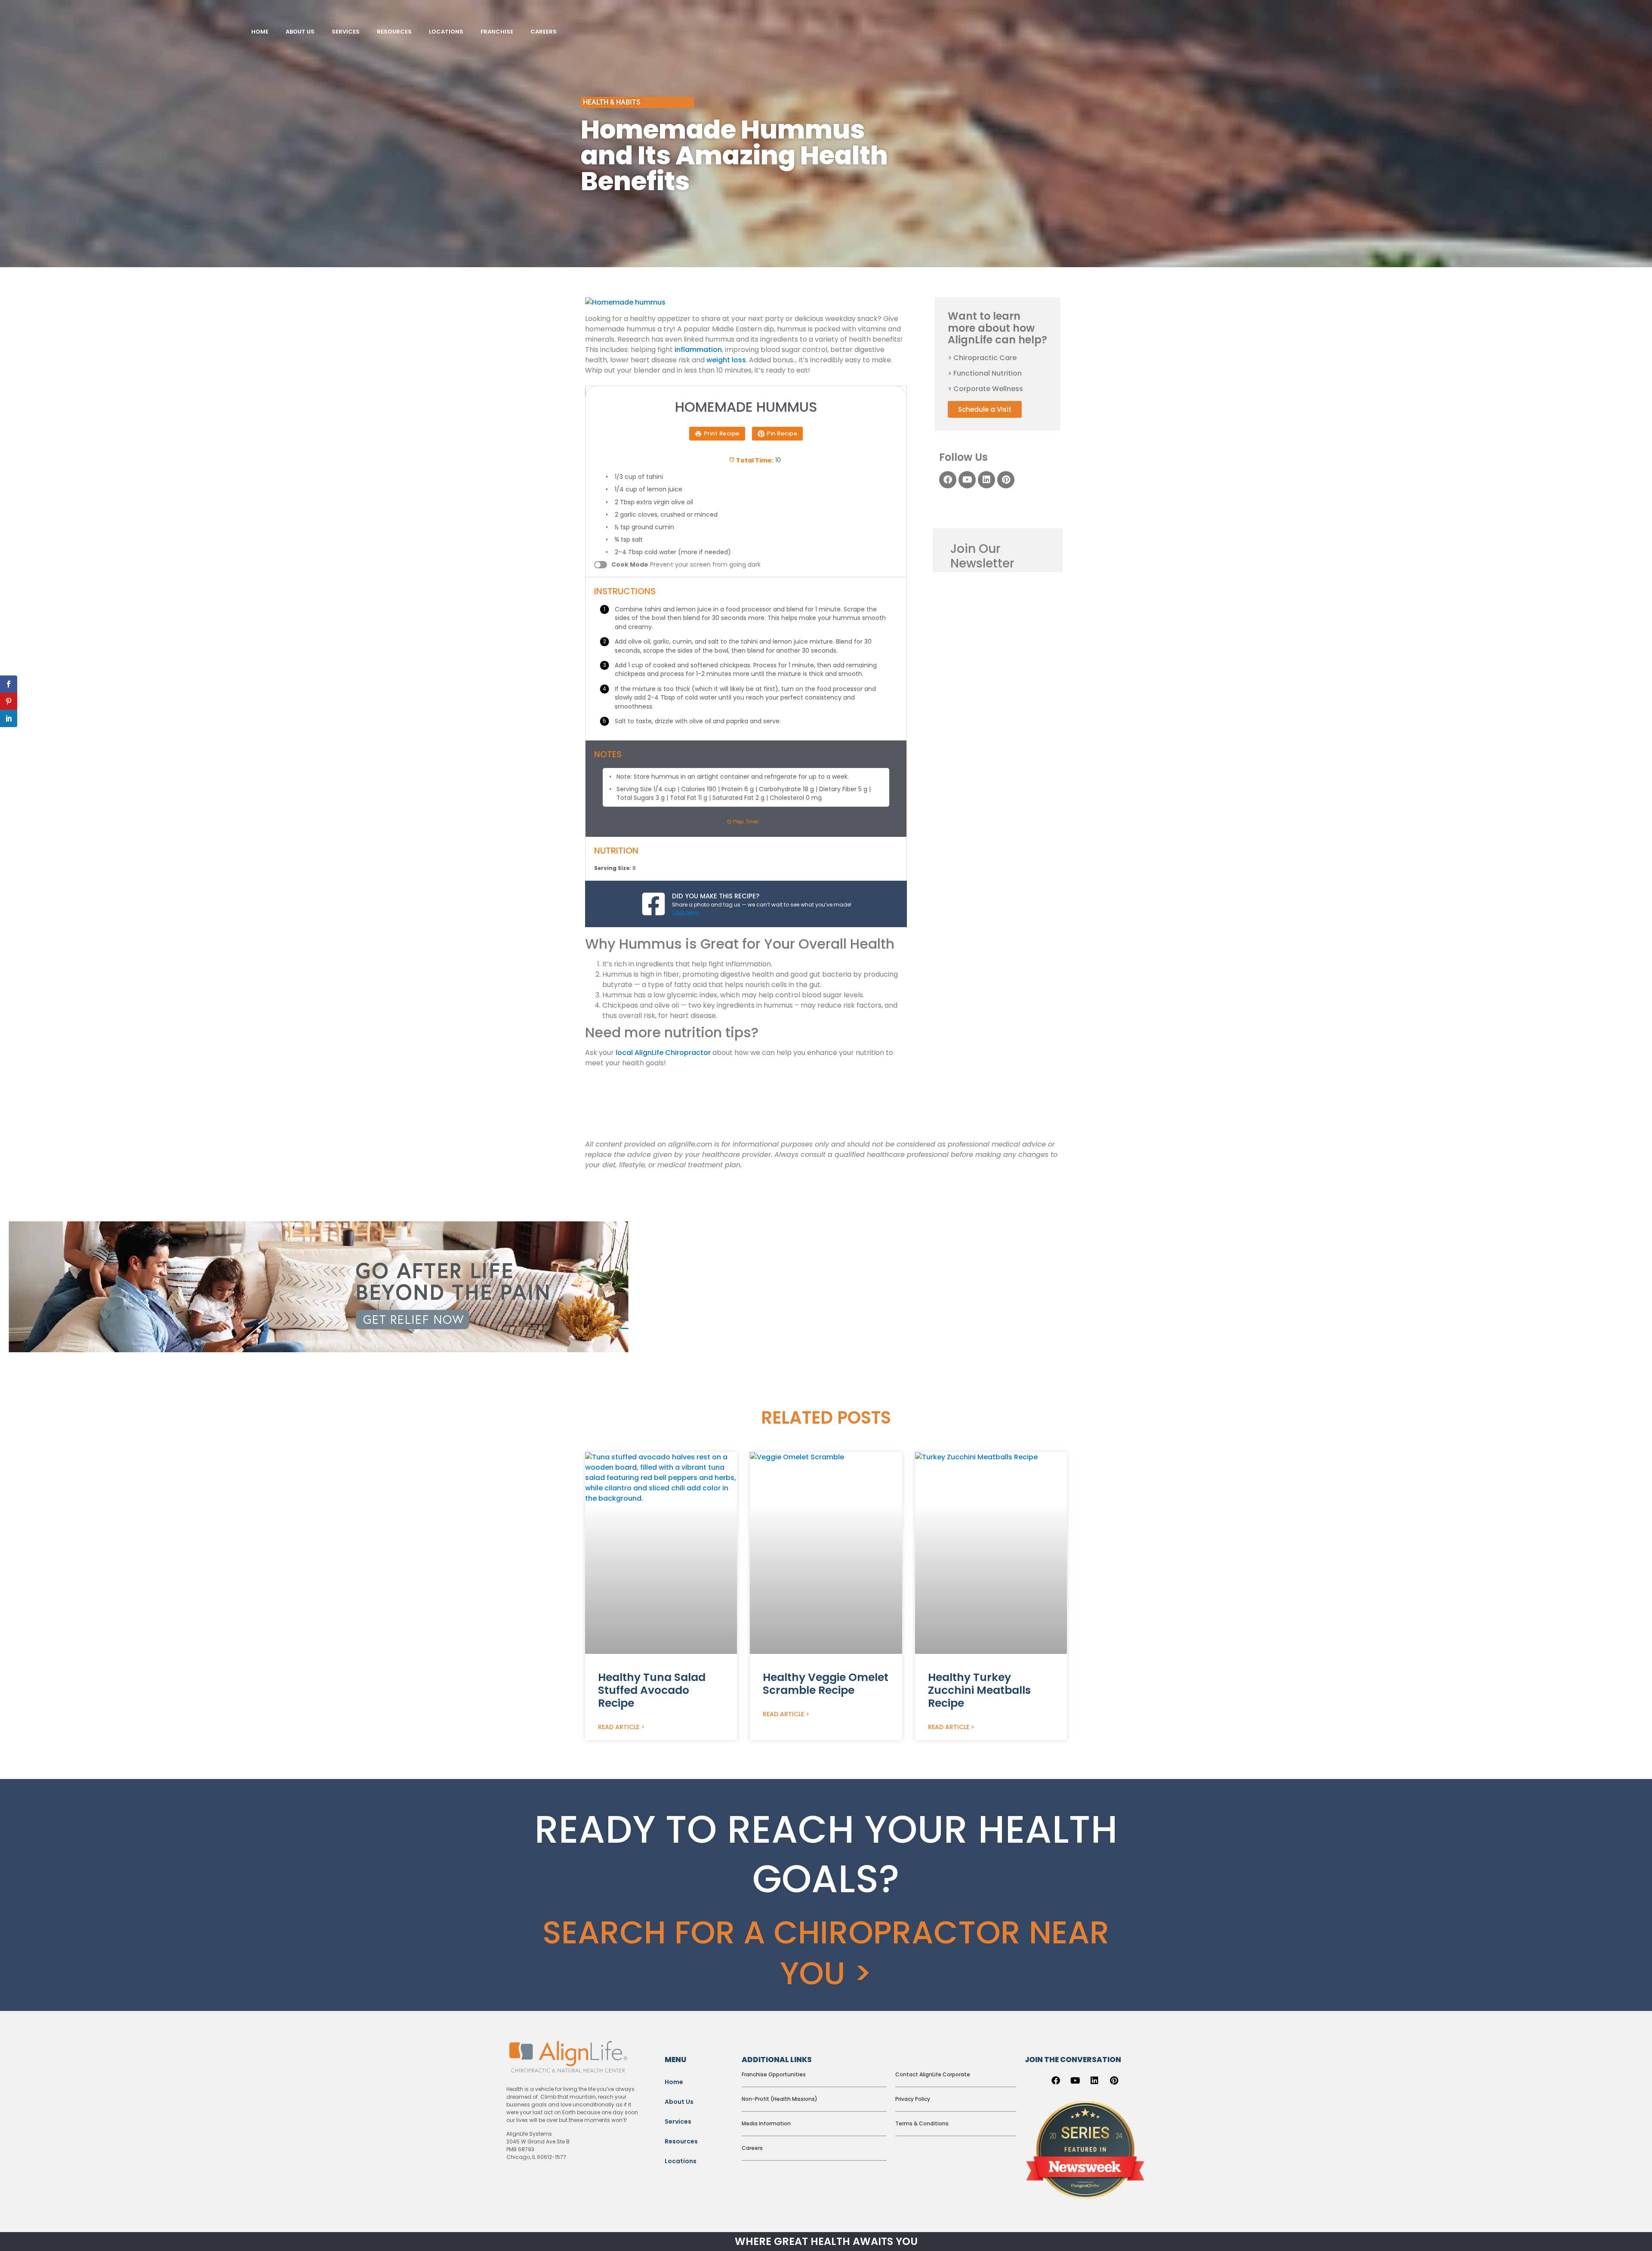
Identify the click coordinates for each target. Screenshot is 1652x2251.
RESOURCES (394, 32)
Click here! (686, 912)
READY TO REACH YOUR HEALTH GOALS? (826, 1854)
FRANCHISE (497, 32)
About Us (679, 2102)
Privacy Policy (913, 2099)
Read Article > (621, 1727)
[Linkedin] (986, 480)
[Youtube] (967, 480)
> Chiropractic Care (982, 358)
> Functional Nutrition (985, 373)
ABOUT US (300, 32)
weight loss (726, 360)
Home (674, 2082)
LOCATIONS (446, 32)
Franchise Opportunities (774, 2074)
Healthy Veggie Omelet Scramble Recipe (826, 1684)
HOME (260, 32)
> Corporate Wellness (985, 389)
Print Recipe (722, 433)
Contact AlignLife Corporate (933, 2074)
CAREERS (544, 32)
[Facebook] (948, 480)
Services (678, 2121)
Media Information (766, 2123)
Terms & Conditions (922, 2123)
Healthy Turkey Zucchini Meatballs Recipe (979, 1690)
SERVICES (346, 32)
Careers (752, 2148)
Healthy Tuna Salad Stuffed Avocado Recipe (652, 1690)
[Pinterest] (1006, 480)
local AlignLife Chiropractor (663, 1053)
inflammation (698, 350)
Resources (681, 2141)
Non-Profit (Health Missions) (780, 2099)
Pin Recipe (782, 433)
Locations (681, 2161)
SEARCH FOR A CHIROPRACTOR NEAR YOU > (826, 1953)
